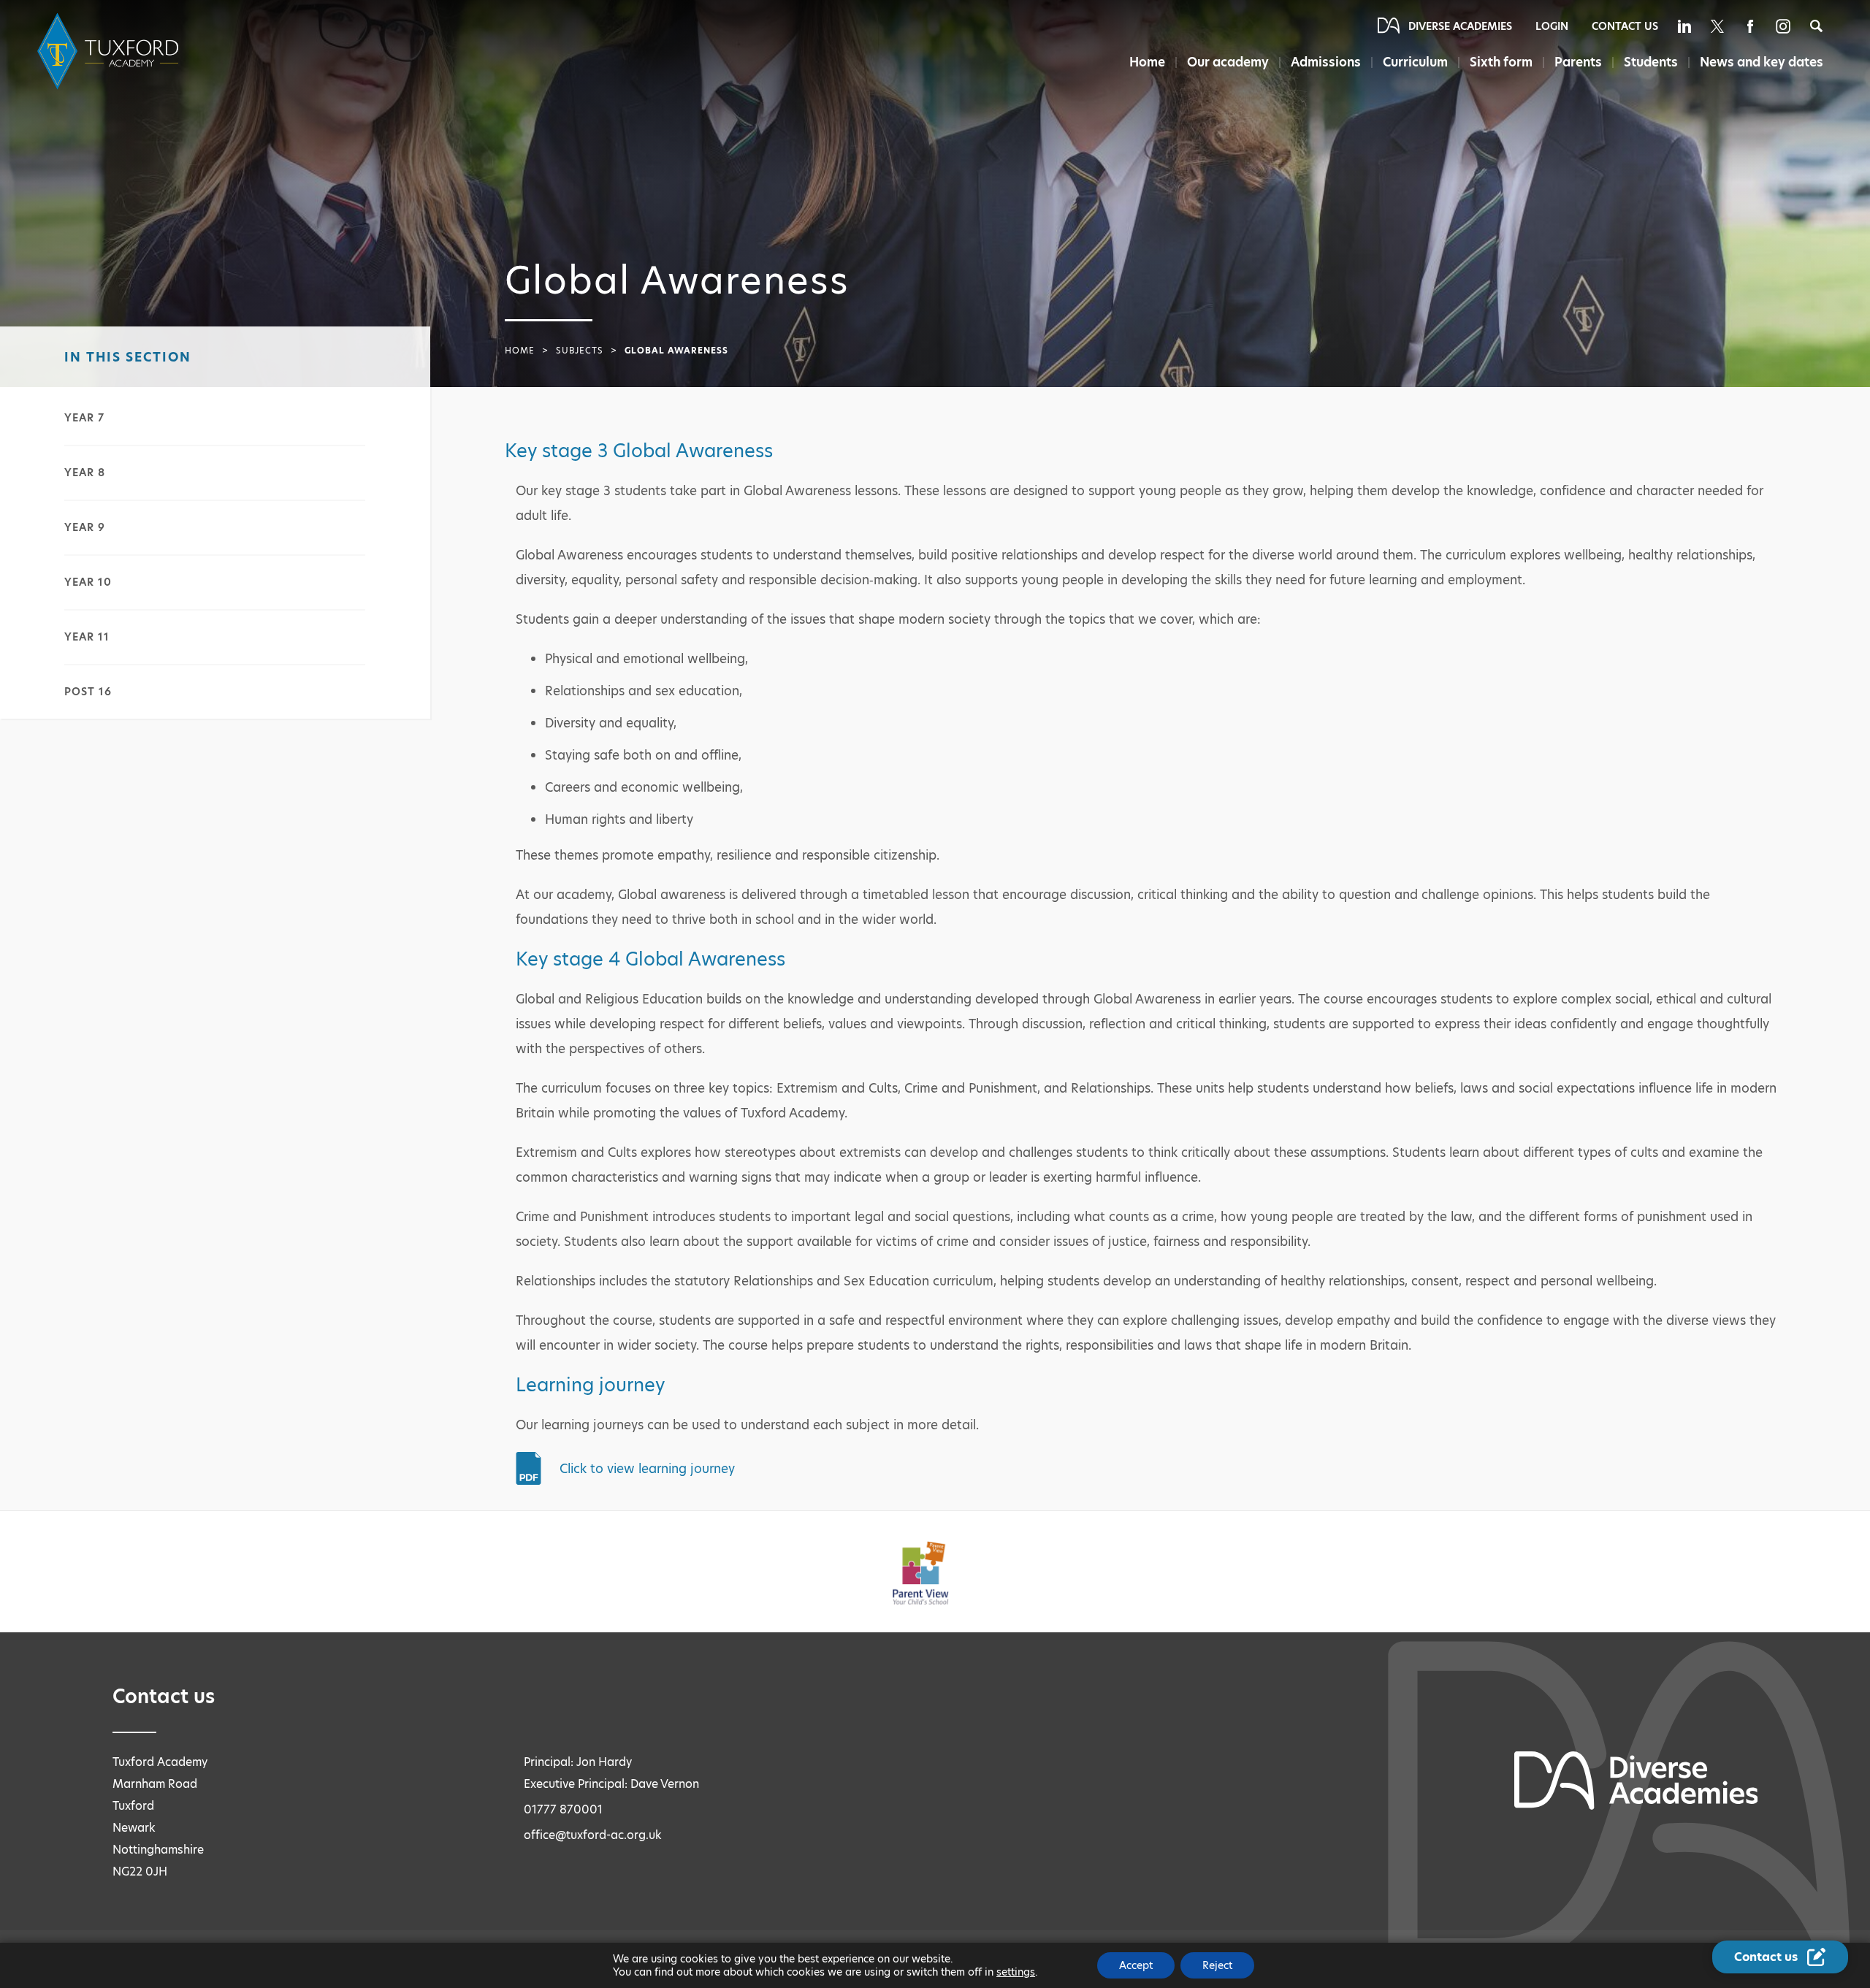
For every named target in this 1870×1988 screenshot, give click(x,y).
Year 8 (85, 473)
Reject (1217, 1965)
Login (1552, 26)
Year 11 (87, 637)
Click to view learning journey (647, 1469)
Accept (1136, 1965)
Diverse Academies (1460, 26)
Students (1651, 62)
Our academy (1228, 62)
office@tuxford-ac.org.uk (593, 1835)
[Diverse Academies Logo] (110, 51)
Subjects (580, 351)
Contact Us (1625, 26)
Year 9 (85, 527)
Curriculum (1415, 62)
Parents (1578, 62)
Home (1147, 62)
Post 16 (88, 692)
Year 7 (84, 418)
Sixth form (1501, 62)
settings (1016, 1972)
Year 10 (88, 582)
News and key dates (1762, 62)
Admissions (1326, 62)
